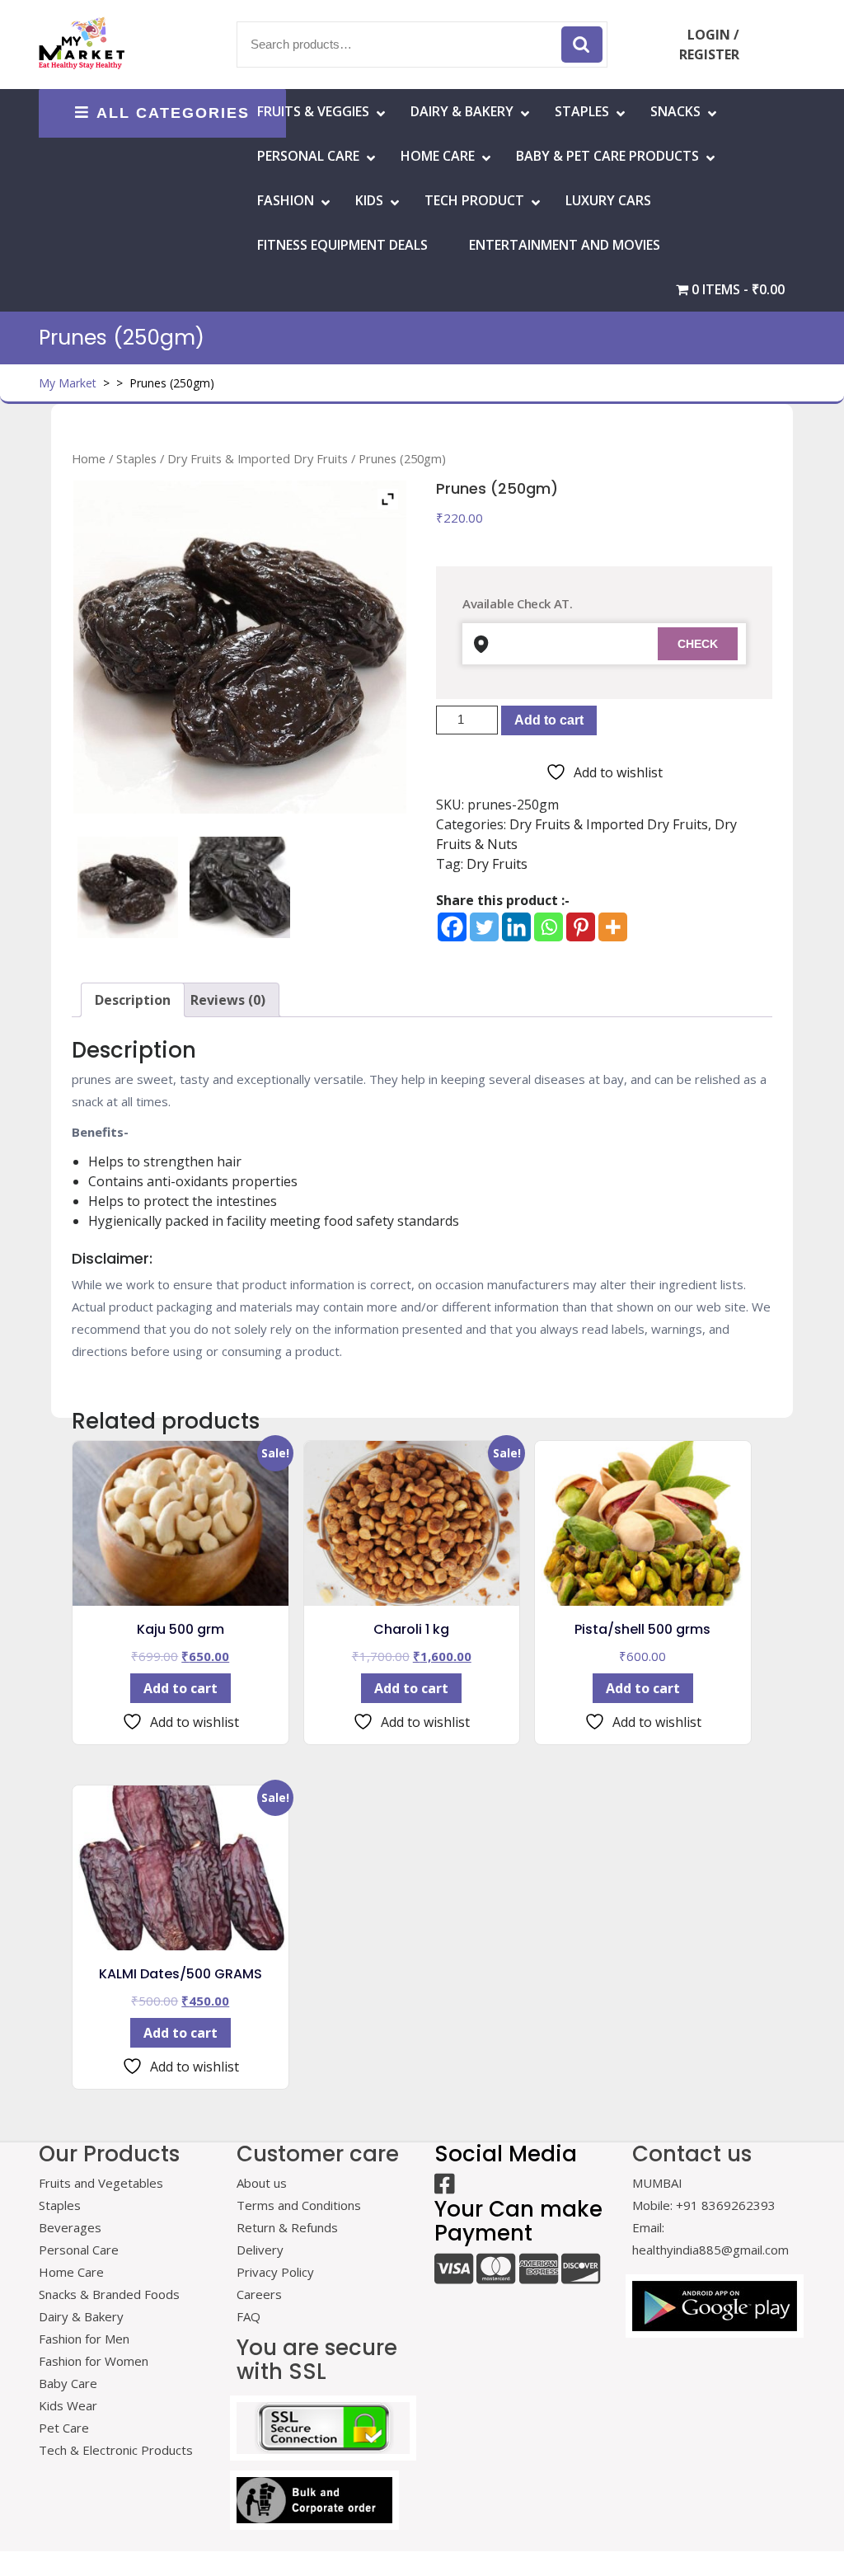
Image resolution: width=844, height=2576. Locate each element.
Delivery (260, 2250)
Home (89, 458)
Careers (259, 2294)
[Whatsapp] (549, 927)
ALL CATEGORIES (173, 113)
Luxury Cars (608, 200)
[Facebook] (452, 927)
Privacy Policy (275, 2272)
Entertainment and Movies (565, 245)
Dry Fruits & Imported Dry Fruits (258, 458)
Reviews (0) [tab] (228, 1000)
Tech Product (474, 200)
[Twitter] (484, 927)
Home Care (71, 2272)
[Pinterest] (581, 927)
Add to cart (549, 720)
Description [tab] (133, 1000)
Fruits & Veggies (313, 111)
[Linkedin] (516, 927)
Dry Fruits (497, 864)
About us (262, 2183)
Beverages (70, 2227)
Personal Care (308, 156)
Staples (582, 111)
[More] (613, 927)
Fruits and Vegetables (101, 2183)
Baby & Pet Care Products (607, 156)
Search (582, 45)
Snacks (675, 111)
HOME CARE (438, 156)
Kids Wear (68, 2405)
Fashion (286, 200)
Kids (369, 200)
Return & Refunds (287, 2227)
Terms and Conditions (299, 2205)
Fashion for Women (94, 2361)
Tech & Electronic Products (116, 2450)
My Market (68, 383)
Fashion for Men (84, 2339)
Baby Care (68, 2383)
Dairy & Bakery (462, 111)
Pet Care (64, 2428)
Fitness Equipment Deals (342, 245)
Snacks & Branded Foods (109, 2294)
